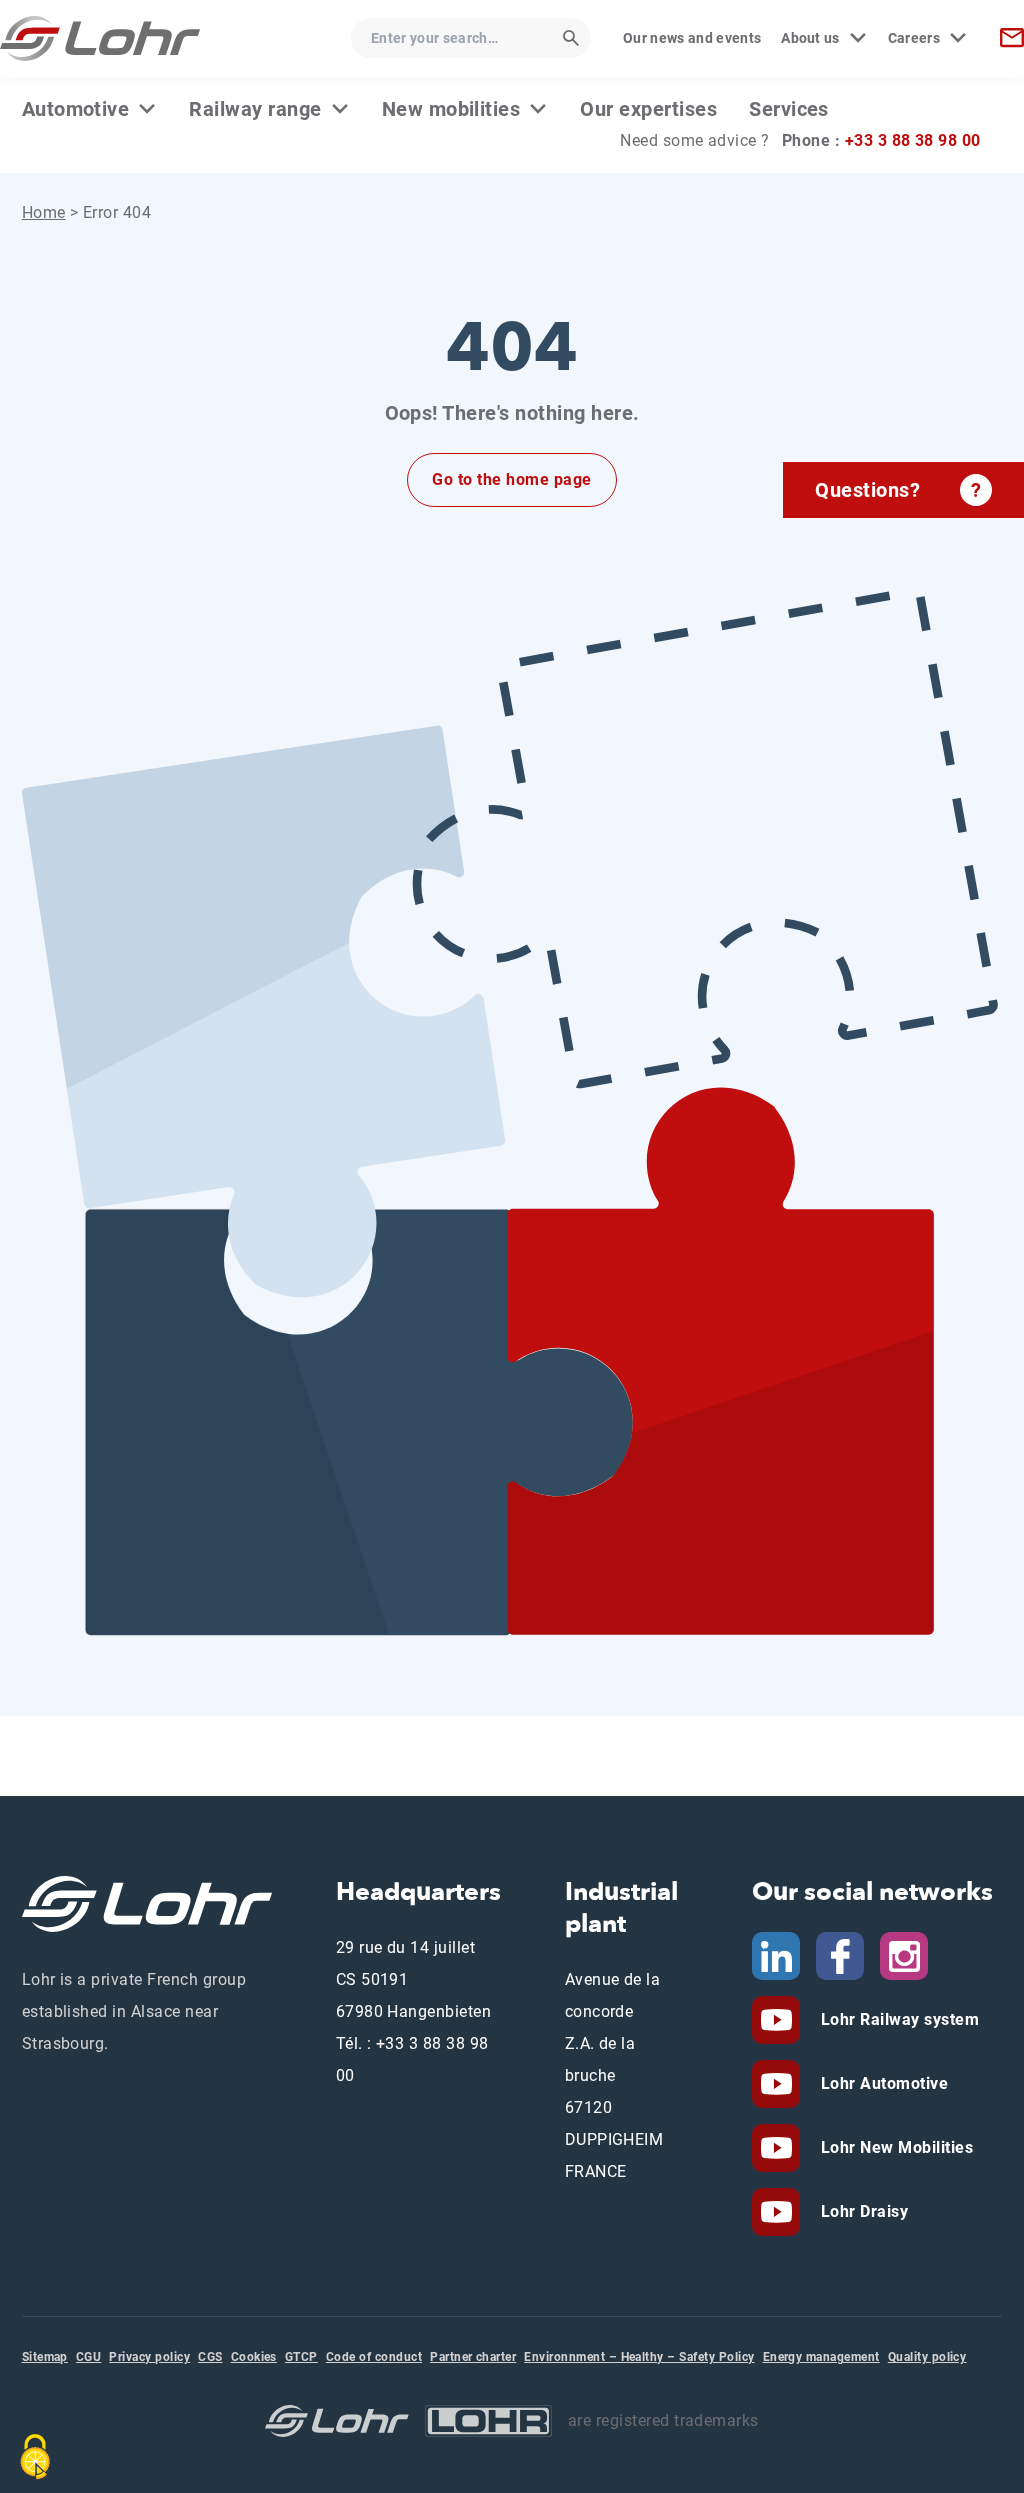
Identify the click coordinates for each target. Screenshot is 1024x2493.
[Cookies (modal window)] (35, 2457)
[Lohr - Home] (100, 38)
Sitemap (45, 2357)
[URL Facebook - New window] (840, 1955)
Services (789, 109)
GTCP (301, 2357)
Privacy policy (149, 2357)
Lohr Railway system (897, 2019)
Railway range (255, 109)
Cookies (254, 2357)
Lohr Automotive (882, 2083)
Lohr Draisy (862, 2211)
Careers (914, 38)
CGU (88, 2357)
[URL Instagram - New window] (904, 1955)
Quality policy (927, 2357)
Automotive (76, 109)
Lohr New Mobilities (894, 2147)
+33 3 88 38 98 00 (913, 140)
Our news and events (692, 38)
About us (810, 38)
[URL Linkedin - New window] (776, 1955)
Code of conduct (374, 2357)
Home (44, 212)
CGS (210, 2357)
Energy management (821, 2357)
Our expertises (648, 109)
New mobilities (451, 109)
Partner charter (473, 2357)
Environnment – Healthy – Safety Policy (639, 2357)
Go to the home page (511, 479)
